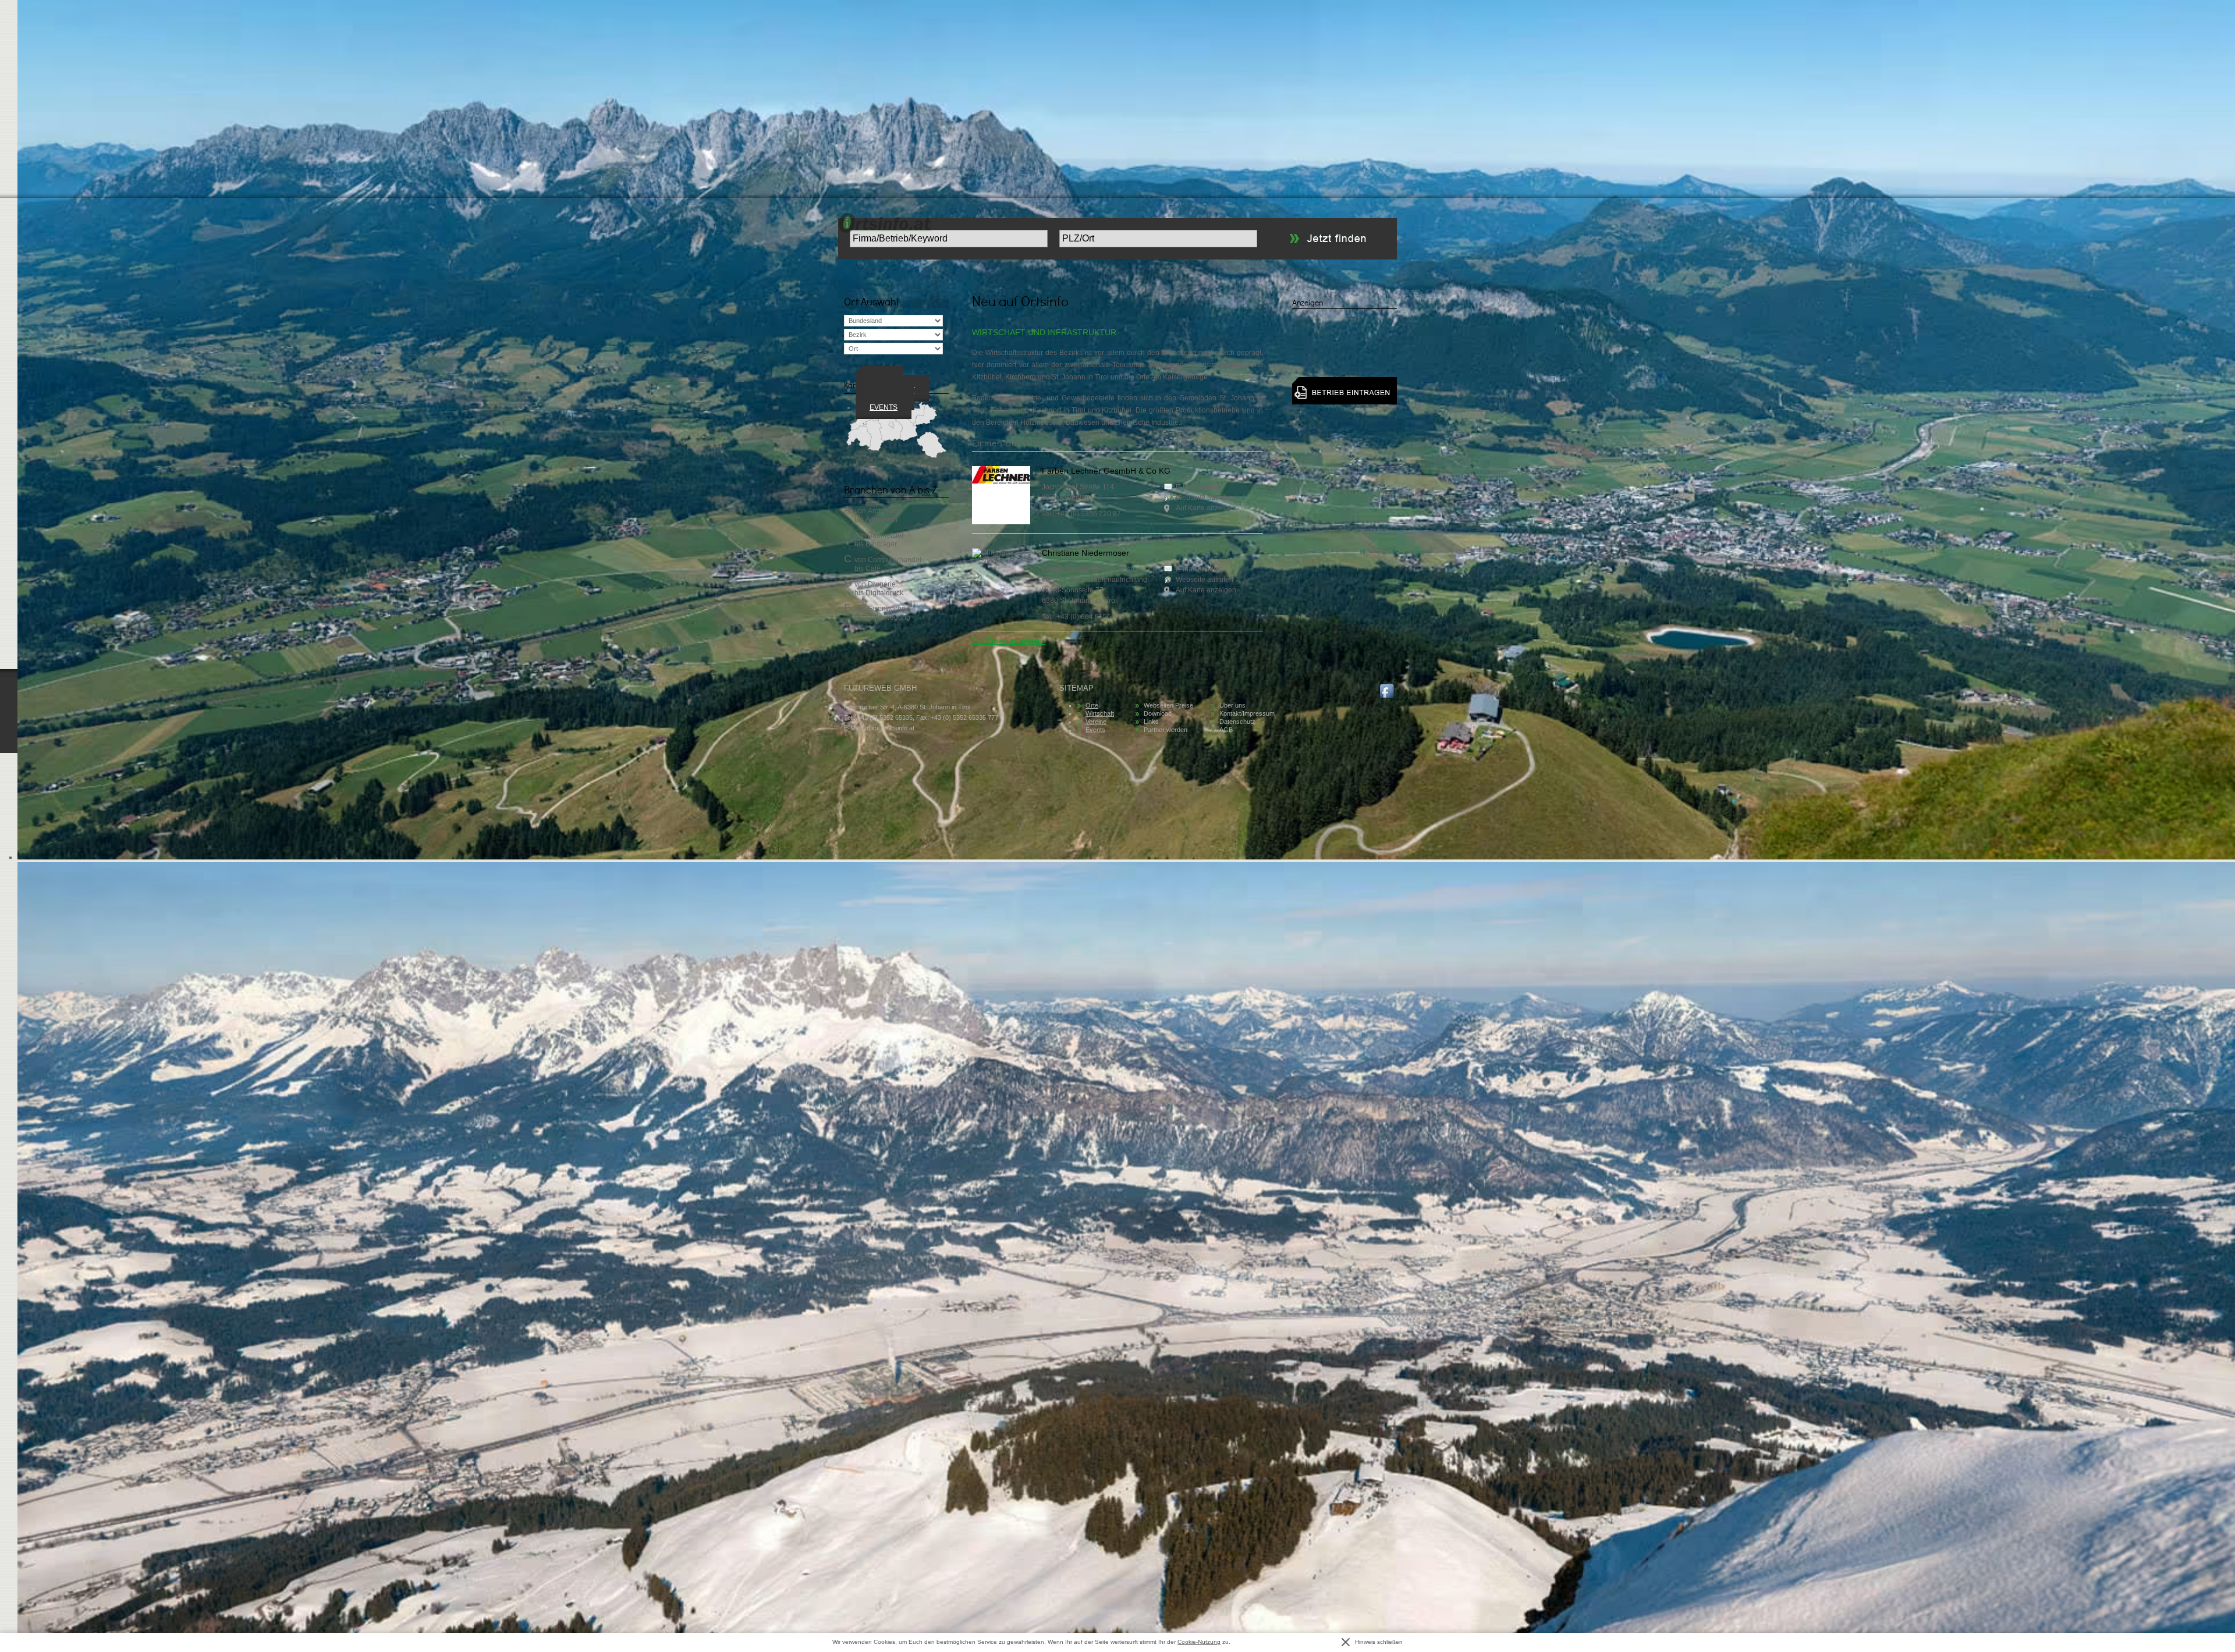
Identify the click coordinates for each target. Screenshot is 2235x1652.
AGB (1226, 730)
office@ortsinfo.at (890, 728)
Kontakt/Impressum (1247, 713)
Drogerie (882, 584)
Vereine (1096, 722)
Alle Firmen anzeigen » (1009, 641)
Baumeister (886, 535)
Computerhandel (895, 560)
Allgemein (881, 520)
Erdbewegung (888, 617)
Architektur (885, 511)
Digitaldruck (884, 593)
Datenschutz (1237, 722)
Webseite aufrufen (1205, 498)
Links (1151, 722)
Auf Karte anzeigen (1206, 508)
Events (884, 407)
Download (1158, 713)
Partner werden (1166, 730)
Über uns (1232, 705)
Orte (1092, 705)
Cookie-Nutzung (1199, 1642)
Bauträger (881, 544)
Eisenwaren (887, 609)
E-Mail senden (1199, 487)
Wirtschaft (1100, 713)
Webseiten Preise (1168, 705)
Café (873, 569)
